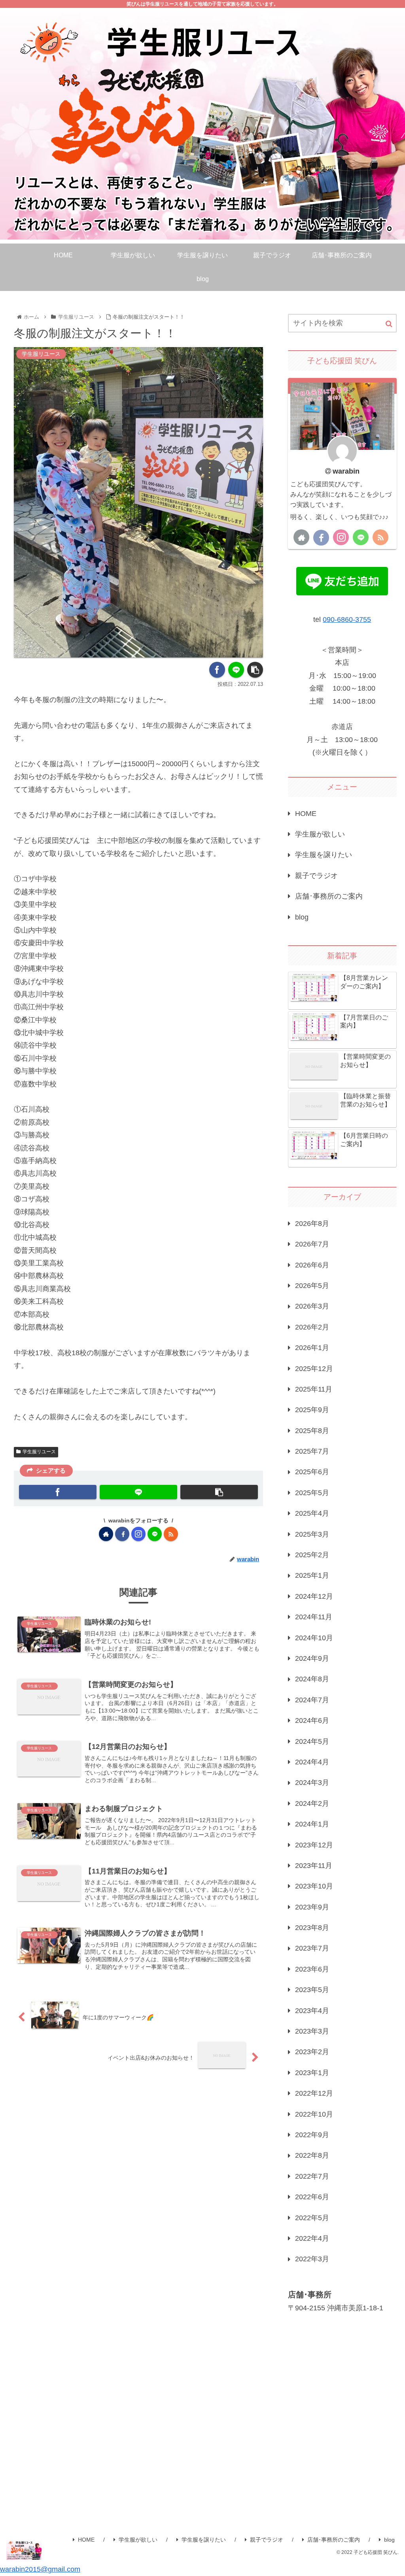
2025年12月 (314, 1369)
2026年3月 (312, 1306)
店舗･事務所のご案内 (329, 896)
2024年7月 (312, 1700)
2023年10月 (314, 1886)
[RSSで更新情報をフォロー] (171, 1534)
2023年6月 (312, 1969)
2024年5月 (312, 1741)
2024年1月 (312, 1824)
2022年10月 (314, 2114)
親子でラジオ (316, 876)
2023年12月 (314, 1845)
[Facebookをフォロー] (122, 1534)
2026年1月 (312, 1348)
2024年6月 (312, 1720)
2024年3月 (312, 1783)
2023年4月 (312, 2011)
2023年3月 (312, 2031)
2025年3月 (312, 1534)
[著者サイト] (106, 1534)
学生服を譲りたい (324, 855)
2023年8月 (312, 1928)
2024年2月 (312, 1804)
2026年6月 (312, 1265)
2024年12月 (314, 1596)
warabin (346, 471)
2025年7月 (312, 1451)
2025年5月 (312, 1493)
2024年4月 (312, 1762)
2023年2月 (312, 2052)
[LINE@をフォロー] (155, 1534)
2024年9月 (312, 1658)
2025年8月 (312, 1431)
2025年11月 (314, 1389)
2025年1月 (312, 1575)
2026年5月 (312, 1286)
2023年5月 (312, 1990)
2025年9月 (312, 1410)
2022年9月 (312, 2135)
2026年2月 (312, 1327)
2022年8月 (312, 2155)
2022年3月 (312, 2259)
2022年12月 (314, 2093)
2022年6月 (312, 2197)
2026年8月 (312, 1224)
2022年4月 (312, 2238)
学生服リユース (39, 1452)
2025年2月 (312, 1555)
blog (302, 917)
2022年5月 (312, 2218)
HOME (306, 814)
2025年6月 (312, 1472)
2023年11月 (314, 1866)
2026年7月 (312, 1244)
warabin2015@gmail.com (40, 2569)
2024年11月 (314, 1617)
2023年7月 (312, 1948)
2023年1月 (312, 2073)
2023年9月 (312, 1907)
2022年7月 (312, 2176)
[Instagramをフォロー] (138, 1534)
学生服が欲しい (320, 834)
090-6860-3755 (347, 619)
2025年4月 (312, 1513)
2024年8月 (312, 1679)
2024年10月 (314, 1638)
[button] (389, 324)
